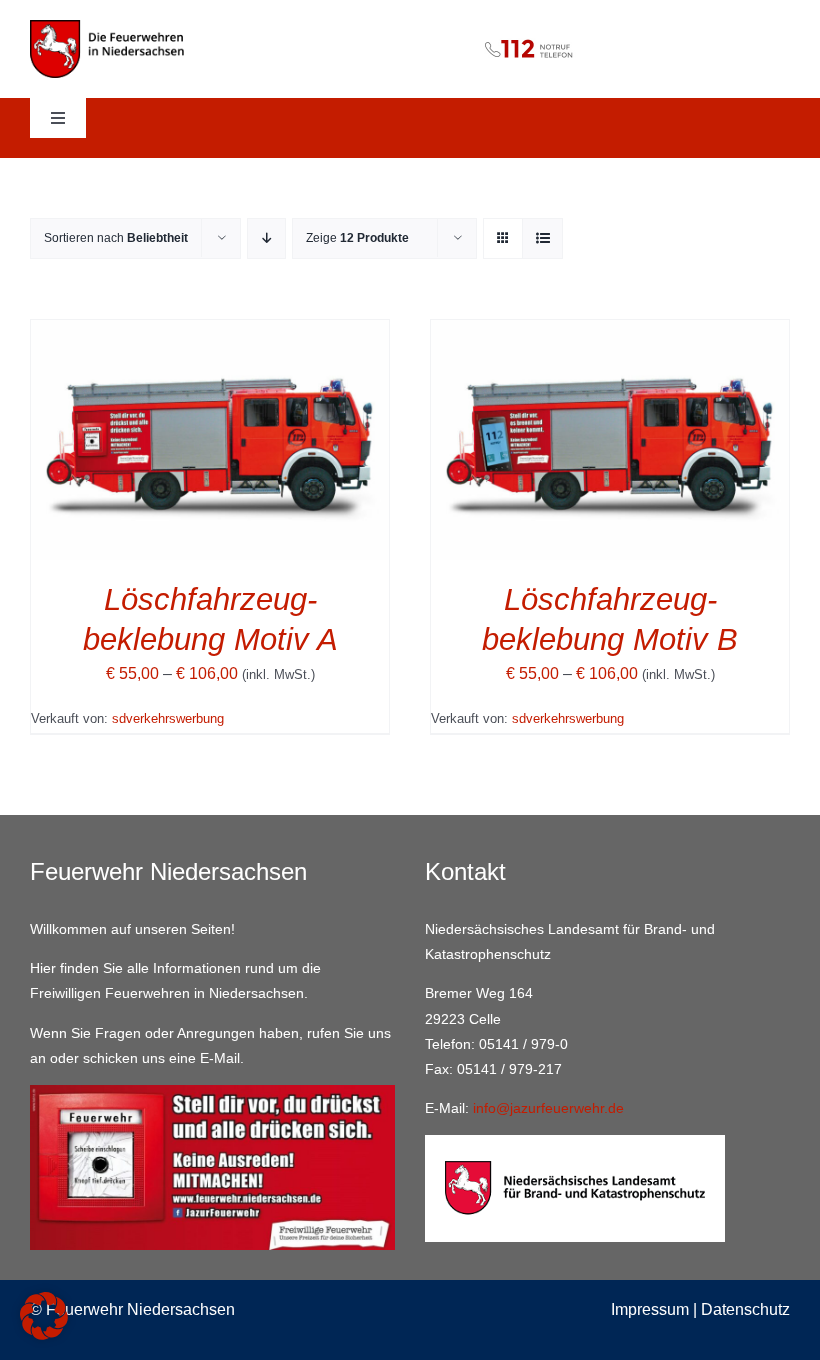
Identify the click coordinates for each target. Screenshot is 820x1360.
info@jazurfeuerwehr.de (548, 1108)
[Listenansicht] (542, 238)
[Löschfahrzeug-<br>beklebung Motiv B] (610, 333)
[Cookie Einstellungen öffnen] (44, 1334)
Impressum (650, 1309)
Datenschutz (745, 1309)
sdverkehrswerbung (168, 718)
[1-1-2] (410, 33)
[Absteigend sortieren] (266, 238)
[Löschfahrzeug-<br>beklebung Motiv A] (210, 333)
